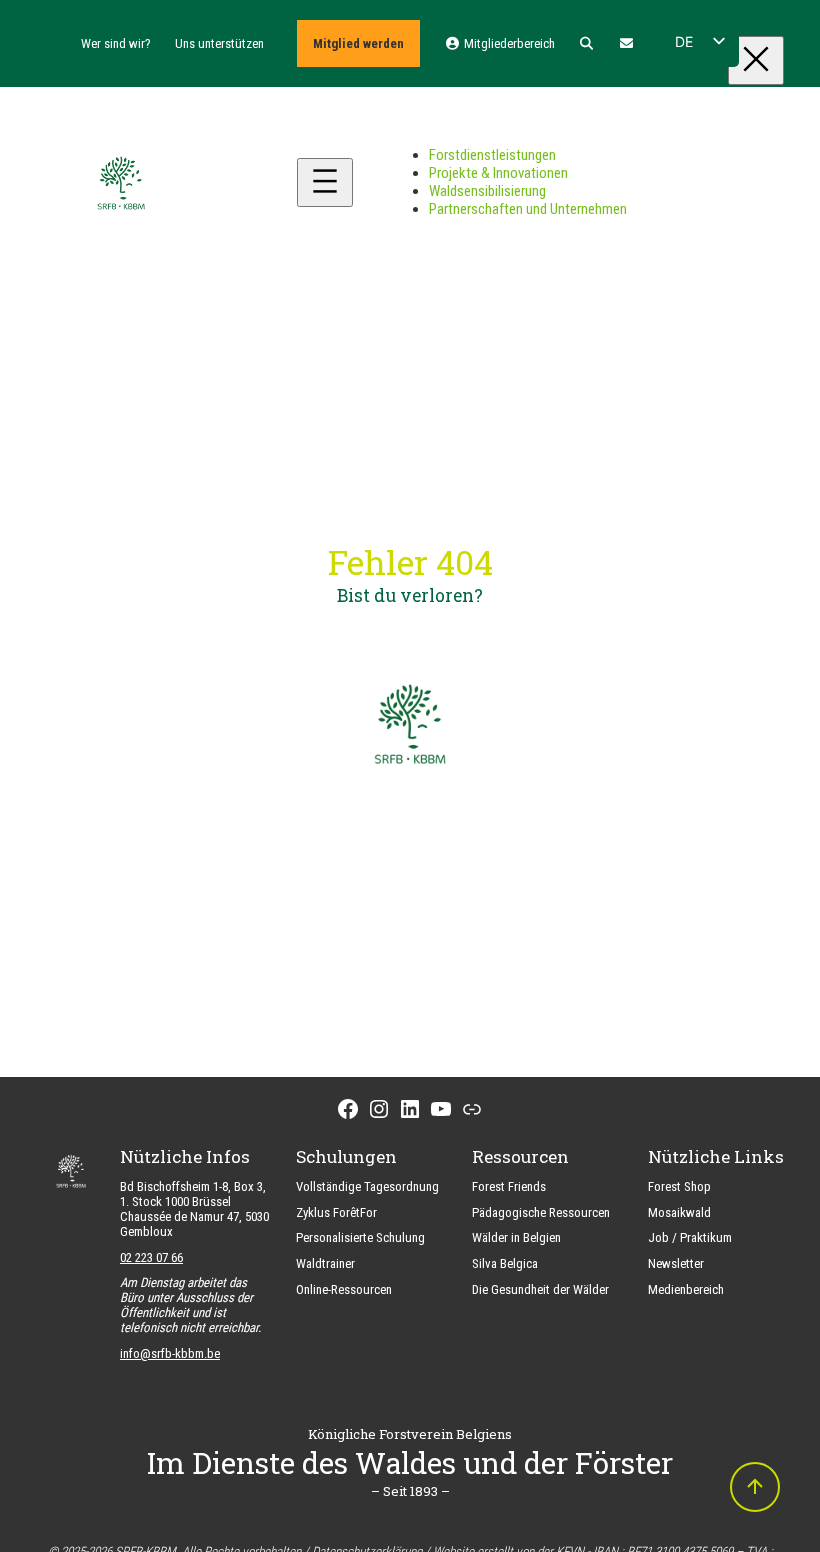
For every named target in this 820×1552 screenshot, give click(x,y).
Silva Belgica (505, 1263)
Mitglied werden (358, 43)
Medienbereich (686, 1289)
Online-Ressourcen (344, 1289)
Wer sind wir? (116, 43)
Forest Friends (509, 1186)
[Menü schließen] (756, 60)
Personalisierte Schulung (360, 1237)
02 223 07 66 (151, 1257)
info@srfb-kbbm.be (170, 1353)
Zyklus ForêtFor (336, 1212)
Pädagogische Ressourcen (541, 1212)
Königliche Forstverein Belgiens (410, 1434)
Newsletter (676, 1263)
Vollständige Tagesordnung (367, 1186)
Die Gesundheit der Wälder (540, 1289)
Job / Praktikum (690, 1237)
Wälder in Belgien (516, 1237)
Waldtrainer (325, 1263)
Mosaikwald (679, 1212)
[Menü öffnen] (325, 182)
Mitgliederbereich (507, 43)
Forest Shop (679, 1186)
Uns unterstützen (219, 43)
